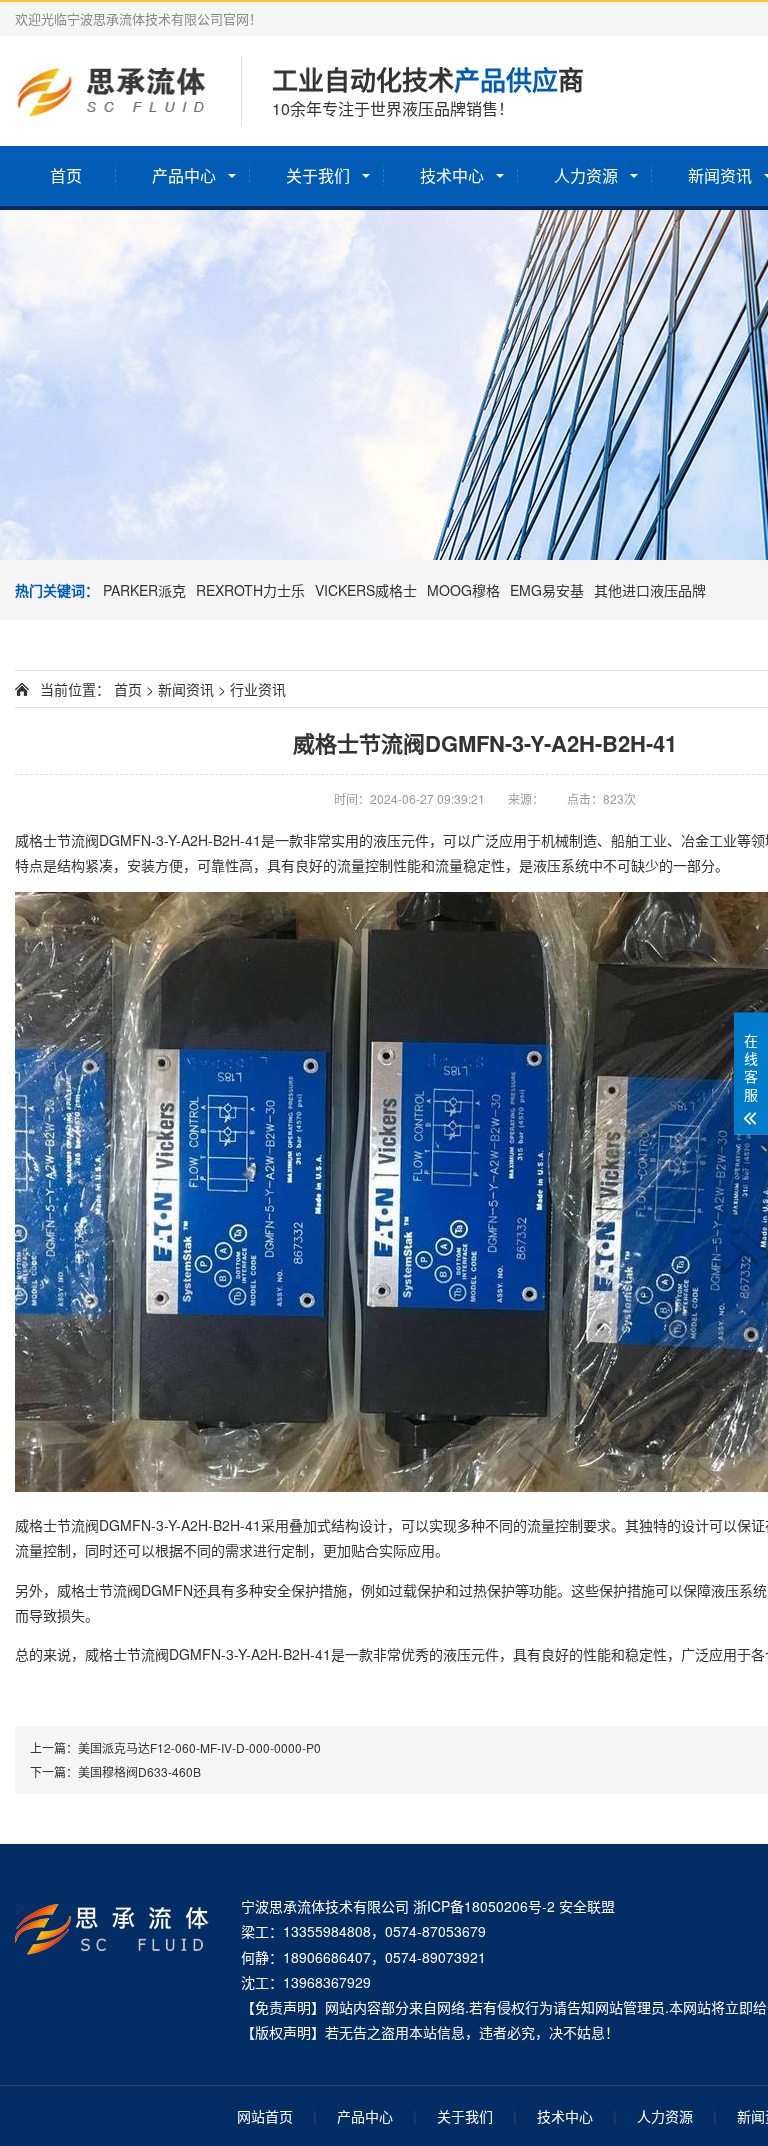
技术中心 (452, 175)
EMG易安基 (547, 590)
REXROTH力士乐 (250, 590)
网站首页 (265, 2116)
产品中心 (184, 175)
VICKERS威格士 (366, 590)
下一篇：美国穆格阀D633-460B (115, 1771)
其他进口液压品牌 (650, 590)
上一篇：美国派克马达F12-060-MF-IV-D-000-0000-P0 (175, 1747)
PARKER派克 (144, 590)
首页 (66, 175)
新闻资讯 (186, 689)
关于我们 (318, 175)
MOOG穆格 (463, 590)
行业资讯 (258, 689)
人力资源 (586, 175)
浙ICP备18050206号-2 (484, 1906)
